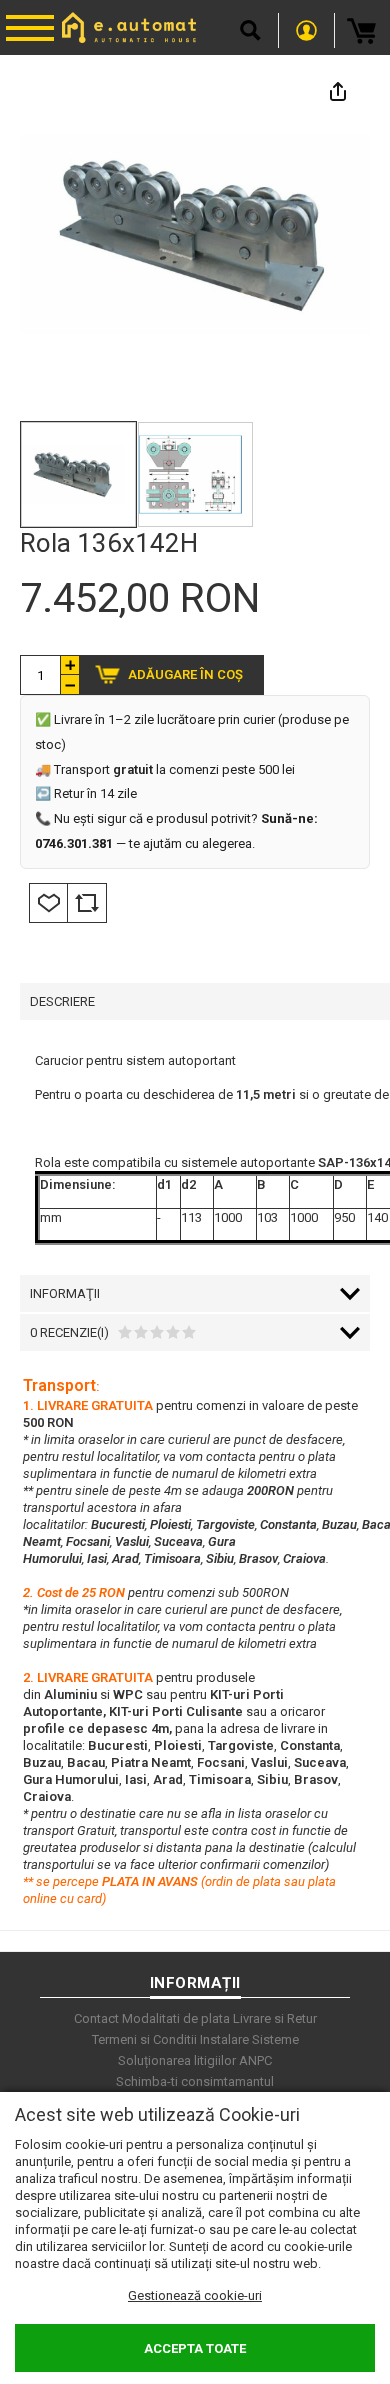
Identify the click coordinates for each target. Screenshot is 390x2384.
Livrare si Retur (275, 2018)
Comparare (87, 903)
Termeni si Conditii (144, 2039)
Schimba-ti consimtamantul (195, 2081)
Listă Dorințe (48, 903)
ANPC (255, 2060)
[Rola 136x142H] (78, 474)
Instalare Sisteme (249, 2039)
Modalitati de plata (176, 2018)
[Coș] (362, 30)
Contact (96, 2018)
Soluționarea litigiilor (177, 2060)
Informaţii (65, 1293)
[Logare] (306, 30)
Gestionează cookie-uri (195, 2295)
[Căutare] (250, 30)
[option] (195, 235)
